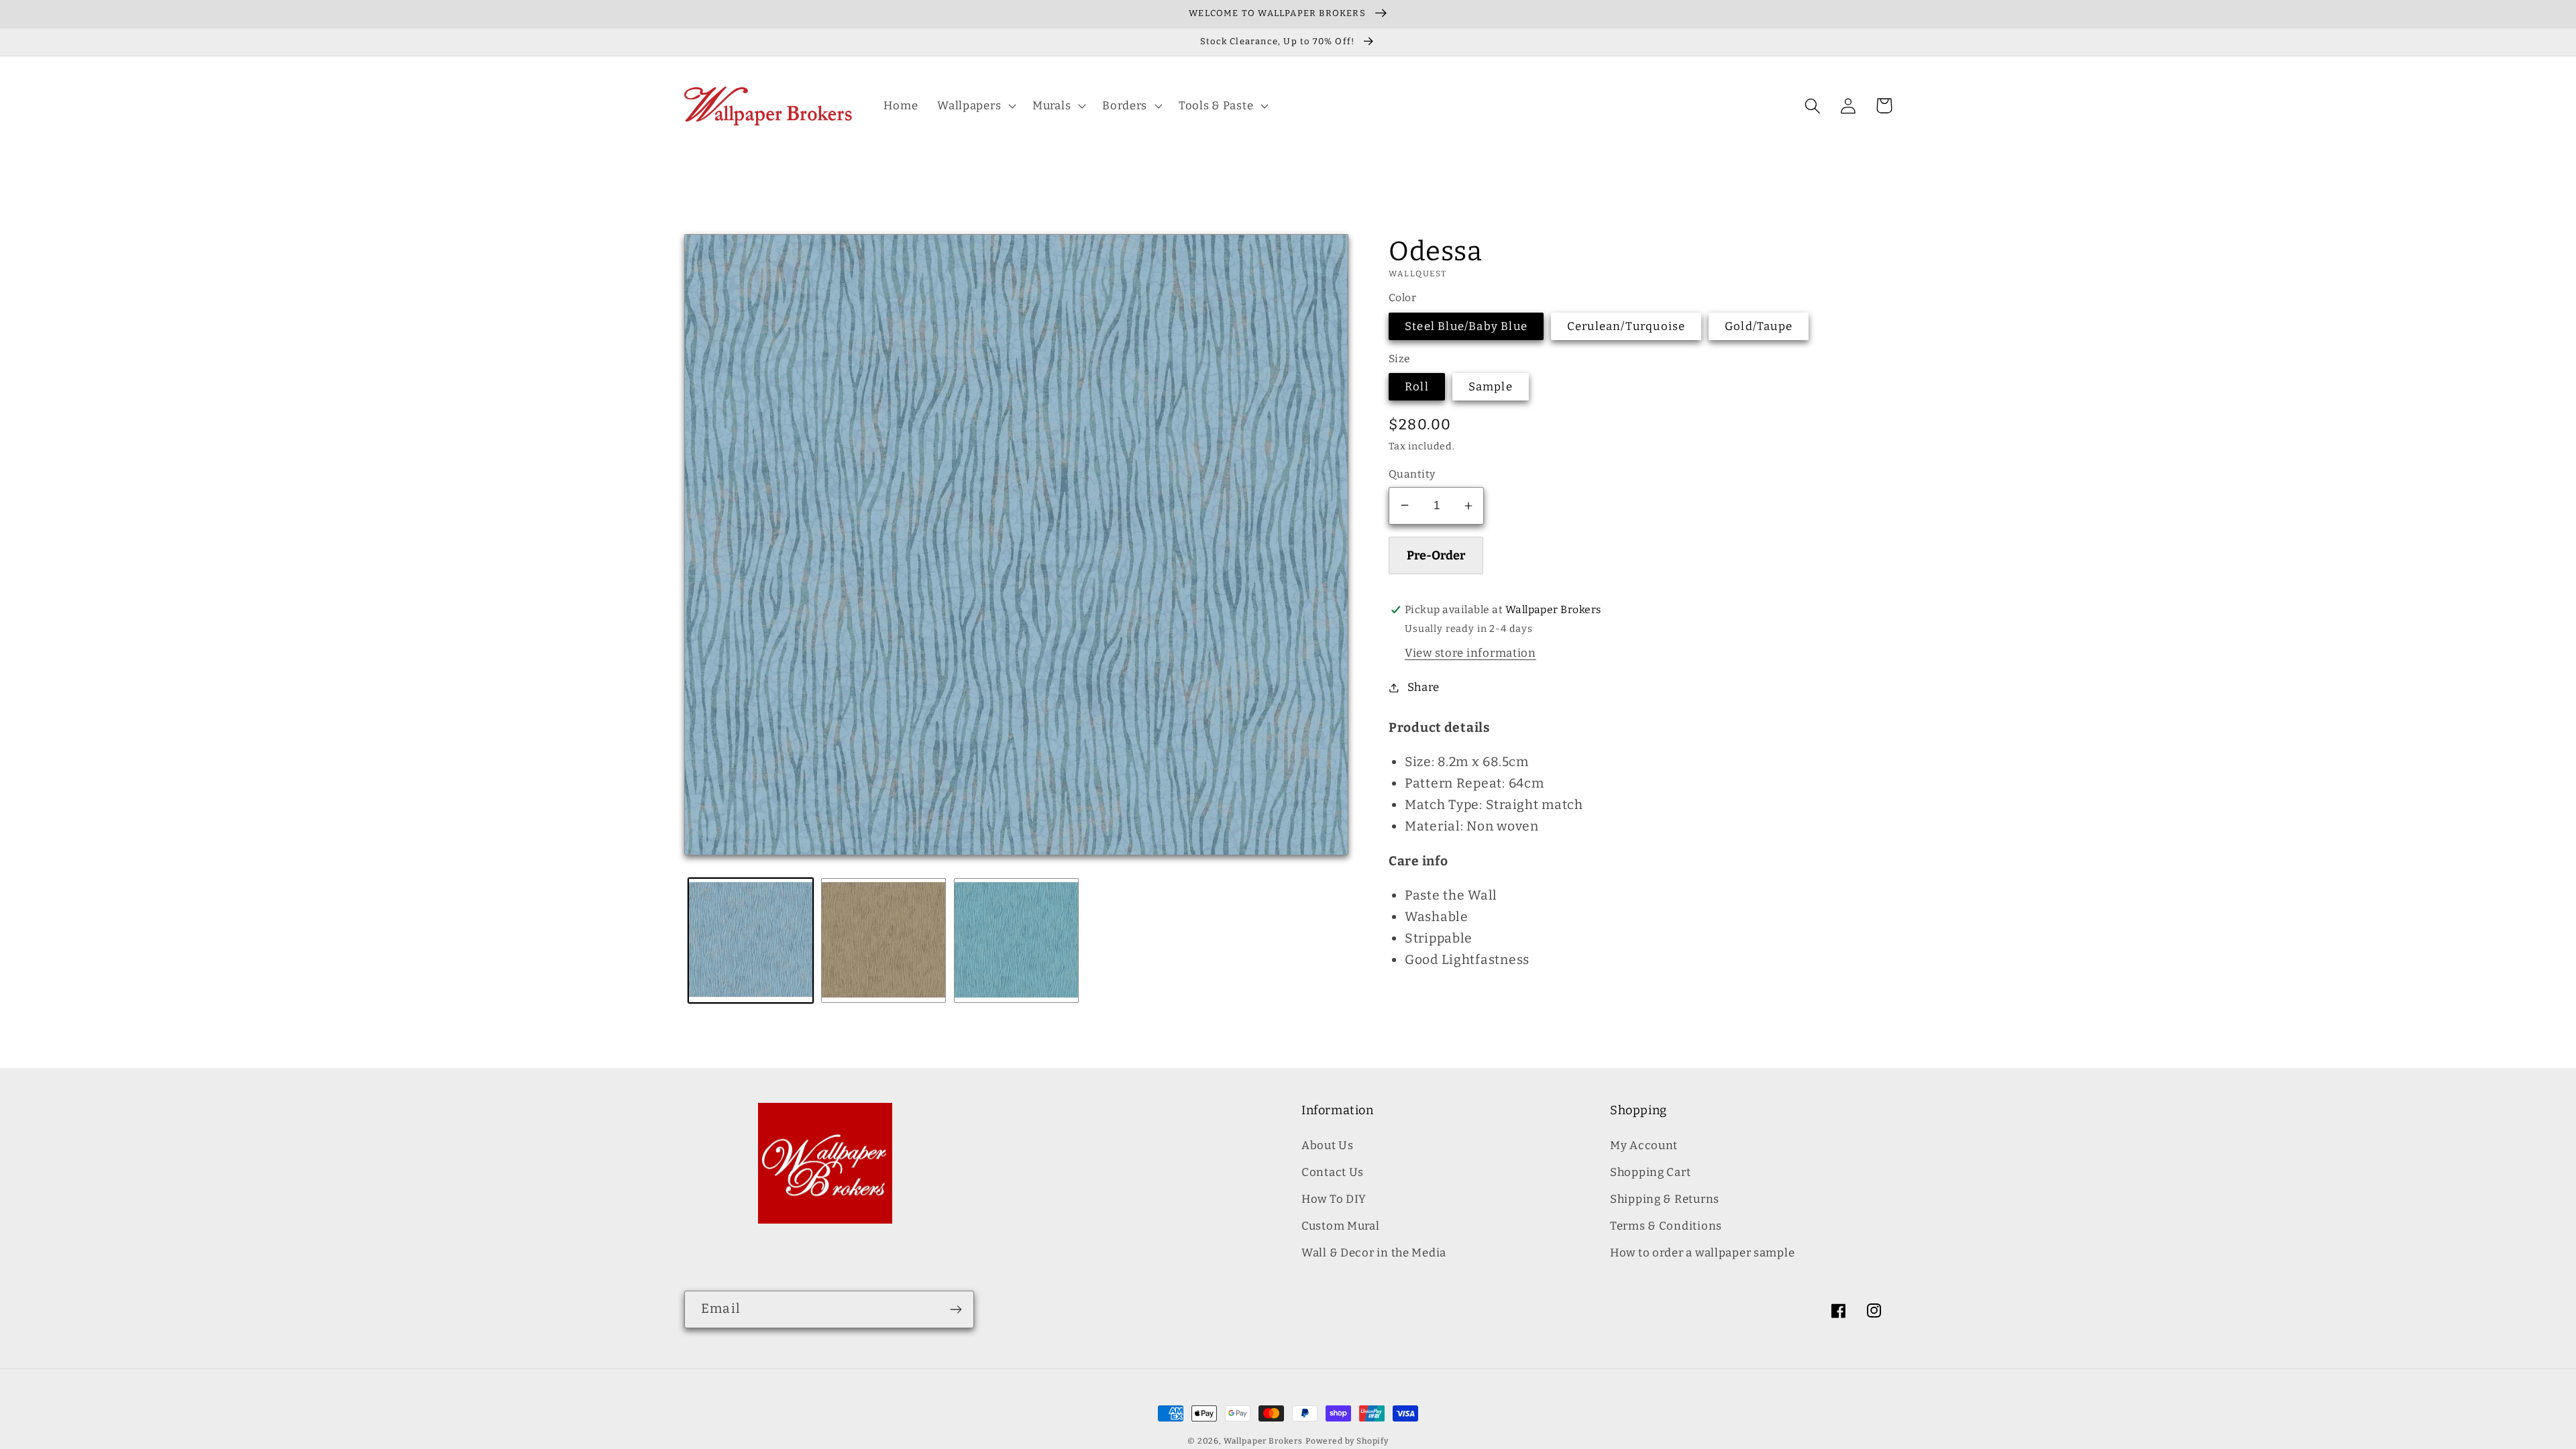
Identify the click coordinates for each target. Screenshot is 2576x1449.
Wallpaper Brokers (1263, 1441)
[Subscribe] (956, 1309)
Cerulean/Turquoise (1626, 326)
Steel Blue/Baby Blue (1466, 326)
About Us (1328, 1145)
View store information (1470, 653)
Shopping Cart (1650, 1172)
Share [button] (1424, 687)
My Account (1644, 1145)
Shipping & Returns (1665, 1199)
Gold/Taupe (1759, 326)
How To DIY (1334, 1199)
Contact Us (1333, 1172)
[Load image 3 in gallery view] (1016, 941)
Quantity (1412, 474)
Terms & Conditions (1666, 1226)
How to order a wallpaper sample (1702, 1252)
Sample (1491, 386)
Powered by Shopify (1347, 1441)
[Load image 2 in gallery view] (883, 941)
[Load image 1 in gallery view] (751, 941)
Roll (1417, 386)
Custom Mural (1341, 1226)
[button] (975, 106)
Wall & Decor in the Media (1374, 1252)
